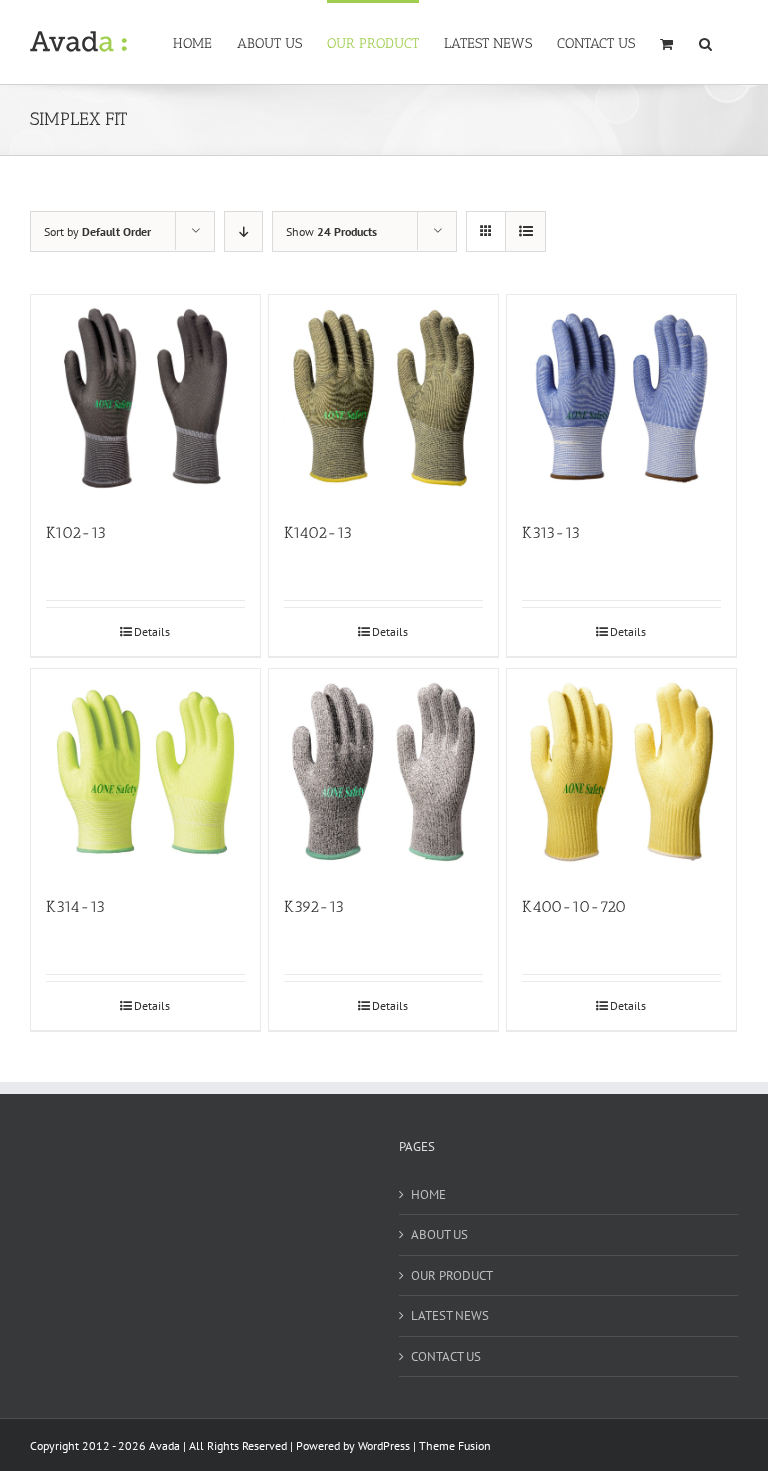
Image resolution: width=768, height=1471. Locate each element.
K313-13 (551, 532)
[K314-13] (145, 772)
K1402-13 (318, 532)
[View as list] (525, 231)
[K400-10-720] (621, 772)
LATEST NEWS (450, 1315)
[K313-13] (621, 398)
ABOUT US (439, 1234)
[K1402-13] (383, 398)
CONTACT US (446, 1356)
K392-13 (314, 906)
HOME (428, 1194)
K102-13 (76, 532)
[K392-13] (383, 772)
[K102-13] (145, 398)
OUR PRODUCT (452, 1275)
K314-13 (75, 906)
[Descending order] (243, 231)
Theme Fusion (455, 1445)
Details (152, 631)
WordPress (384, 1445)
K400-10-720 (574, 906)
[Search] (706, 42)
